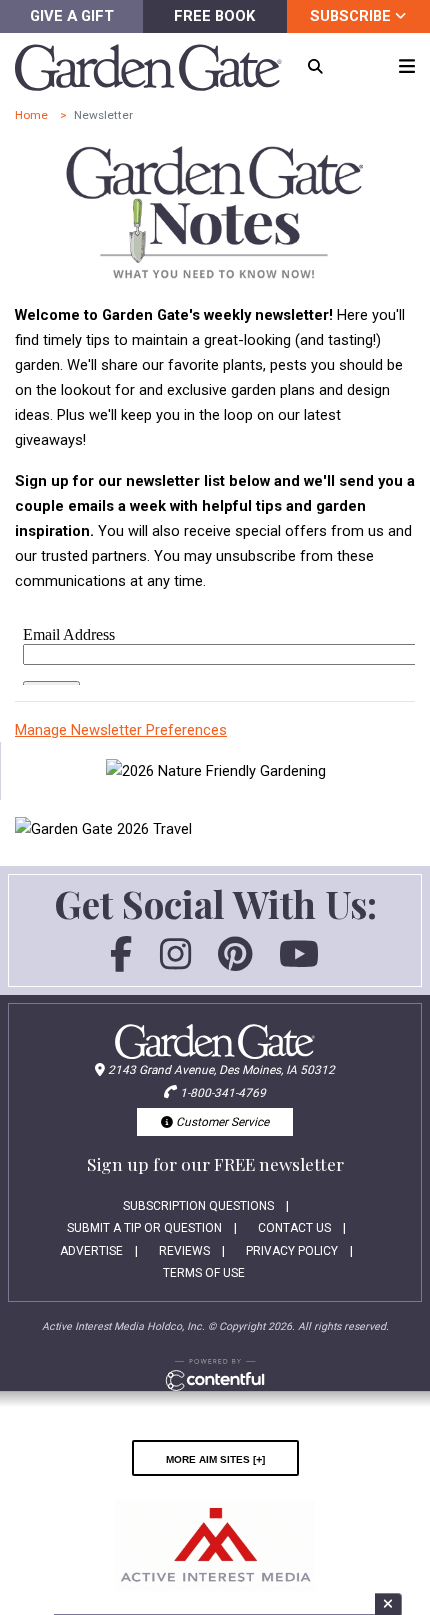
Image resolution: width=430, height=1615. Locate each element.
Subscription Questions (198, 1206)
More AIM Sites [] (215, 1458)
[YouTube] (299, 963)
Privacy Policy (292, 1251)
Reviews (184, 1251)
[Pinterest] (235, 963)
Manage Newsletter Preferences (121, 730)
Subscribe (352, 16)
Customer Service (221, 1122)
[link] (216, 771)
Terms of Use (204, 1273)
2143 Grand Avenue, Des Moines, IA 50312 (221, 1070)
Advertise (91, 1251)
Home (31, 115)
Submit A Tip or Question (144, 1228)
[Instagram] (175, 963)
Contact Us (294, 1228)
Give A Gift (72, 16)
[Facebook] (121, 963)
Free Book (214, 16)
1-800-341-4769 (223, 1093)
